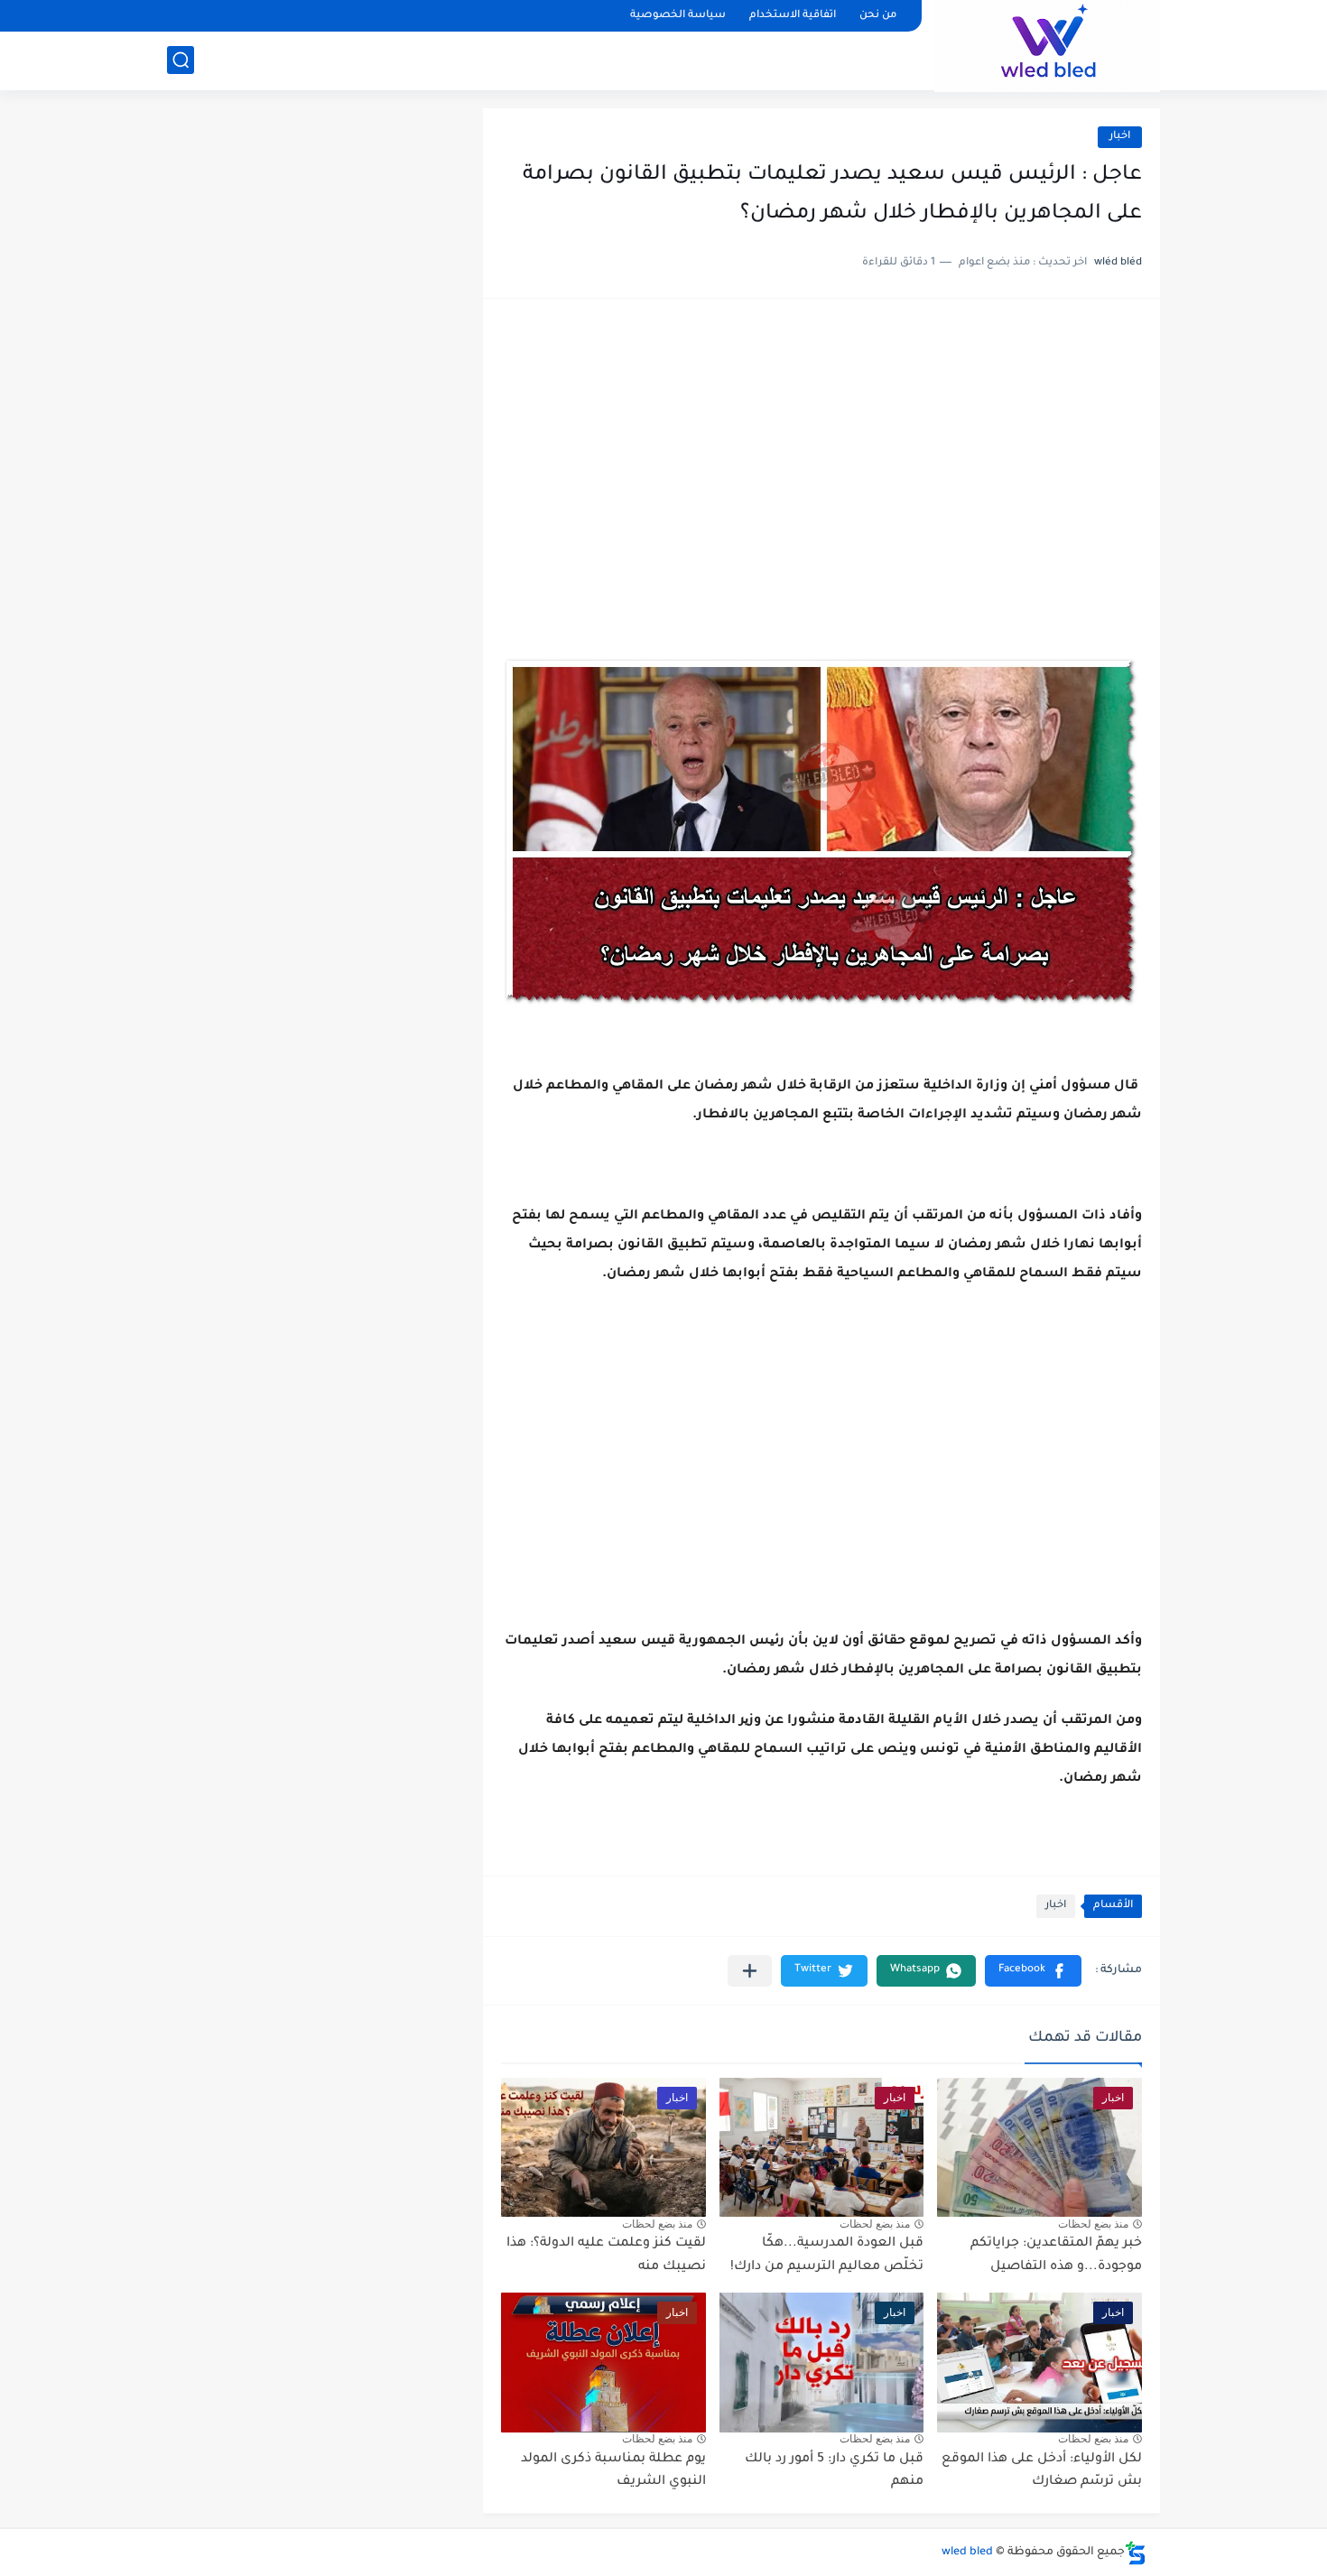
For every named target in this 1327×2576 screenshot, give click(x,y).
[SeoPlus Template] (1136, 2553)
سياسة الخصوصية (678, 16)
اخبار (1120, 137)
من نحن (878, 16)
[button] (1033, 1971)
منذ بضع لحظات (1093, 2224)
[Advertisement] (821, 457)
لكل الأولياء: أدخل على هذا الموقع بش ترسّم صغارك (1042, 2471)
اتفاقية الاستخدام (793, 16)
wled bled (967, 2553)
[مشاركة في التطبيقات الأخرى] (750, 1971)
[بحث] (181, 60)
